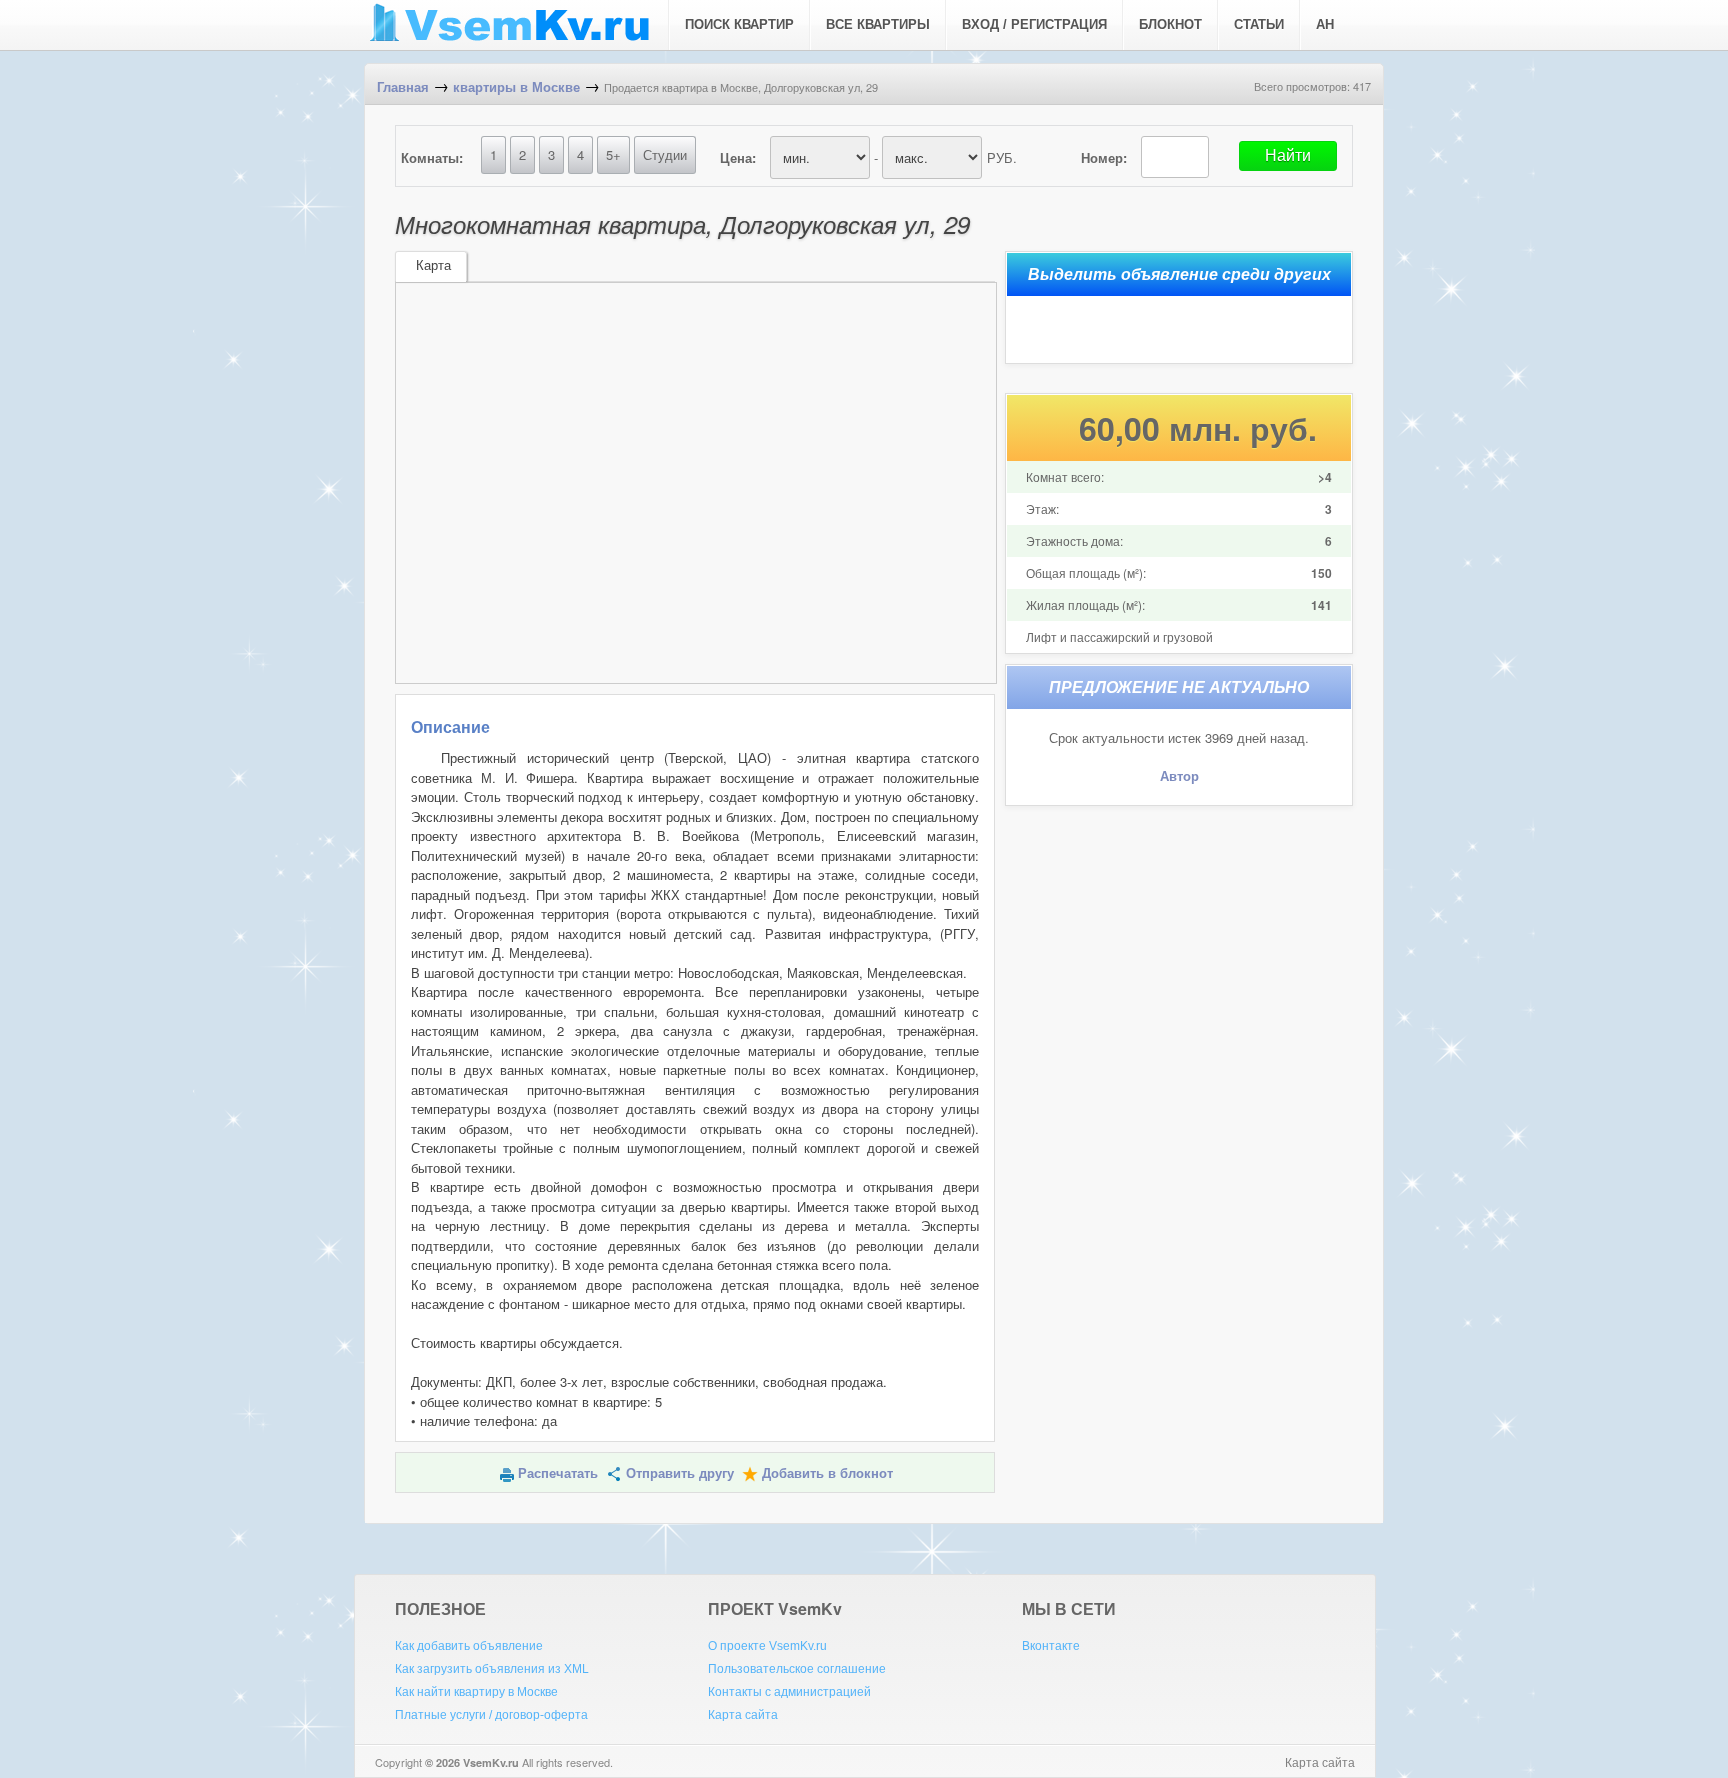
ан (1325, 24)
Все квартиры (878, 24)
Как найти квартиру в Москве (476, 1692)
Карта (433, 265)
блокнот (1170, 24)
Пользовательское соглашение (797, 1669)
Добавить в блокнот (827, 1473)
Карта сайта (743, 1715)
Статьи (1259, 24)
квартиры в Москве (516, 87)
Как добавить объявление (469, 1646)
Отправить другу (680, 1473)
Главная (403, 87)
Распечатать (558, 1473)
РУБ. (1002, 157)
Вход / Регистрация (1034, 24)
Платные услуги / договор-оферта (491, 1715)
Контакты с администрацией (789, 1692)
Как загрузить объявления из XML (492, 1669)
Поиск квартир (739, 24)
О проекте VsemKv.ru (767, 1646)
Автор (1179, 776)
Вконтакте (1051, 1646)
